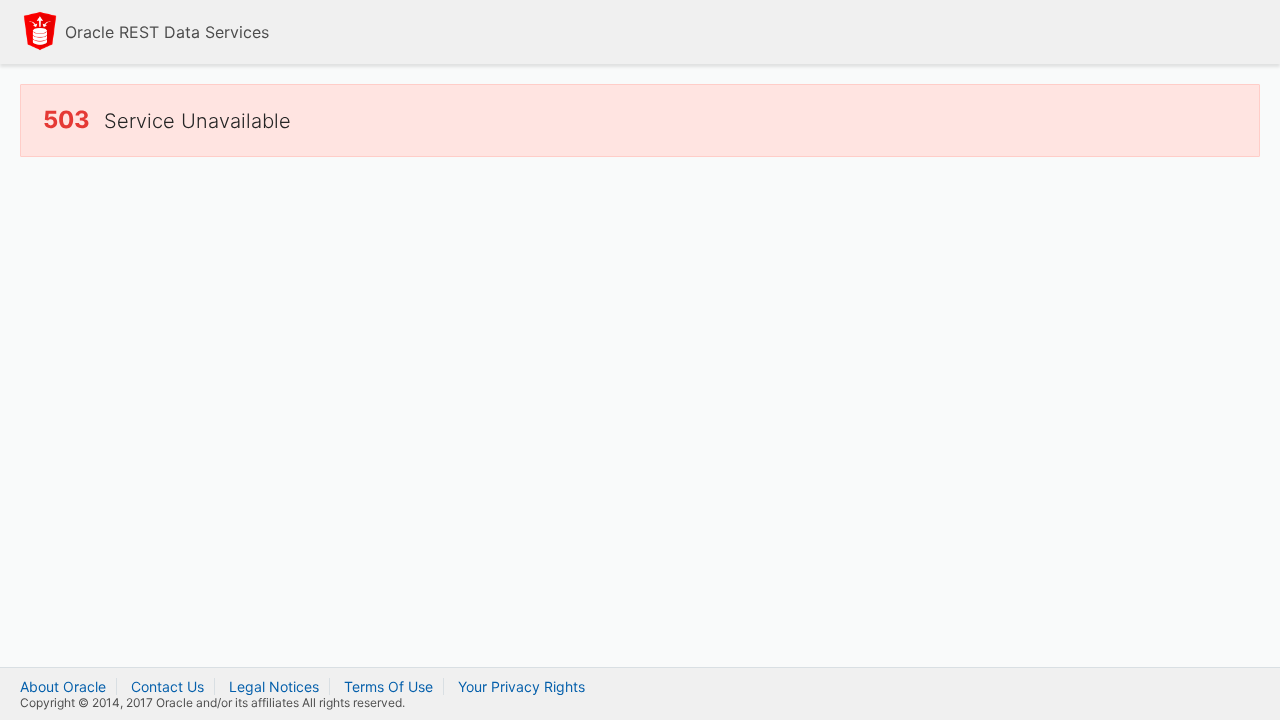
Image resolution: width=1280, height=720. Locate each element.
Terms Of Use (388, 686)
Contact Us (167, 686)
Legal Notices (274, 686)
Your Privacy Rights (521, 686)
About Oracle (63, 686)
